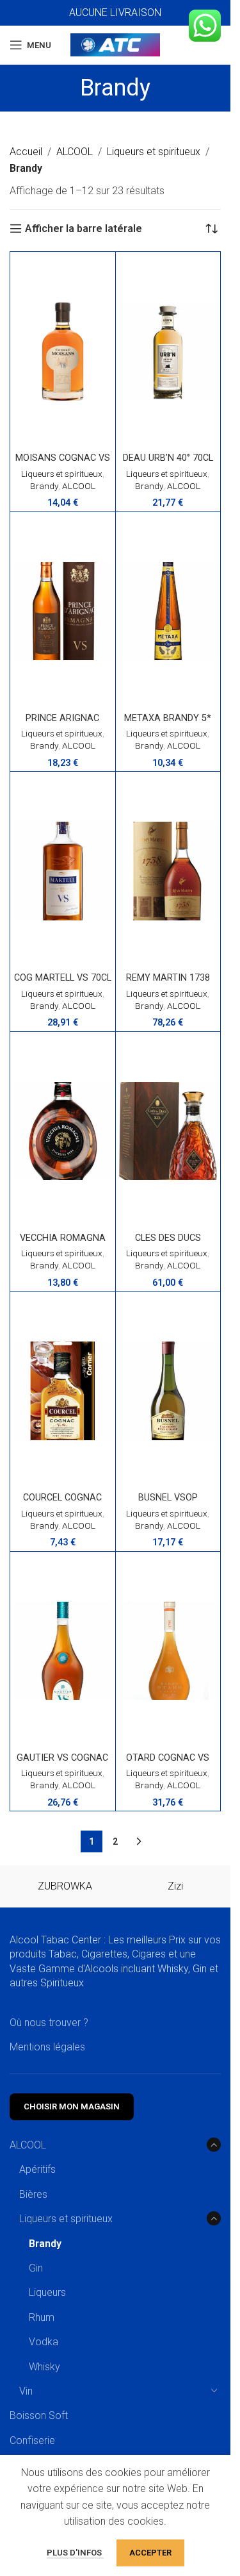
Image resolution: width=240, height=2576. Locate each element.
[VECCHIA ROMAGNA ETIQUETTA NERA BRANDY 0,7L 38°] (63, 1131)
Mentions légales (47, 2047)
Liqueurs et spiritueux (154, 152)
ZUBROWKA (65, 1886)
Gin (36, 2268)
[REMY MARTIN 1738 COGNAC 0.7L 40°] (168, 871)
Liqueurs (47, 2292)
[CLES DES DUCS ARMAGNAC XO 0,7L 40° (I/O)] (168, 1131)
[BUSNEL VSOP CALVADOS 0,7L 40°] (168, 1391)
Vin (26, 2391)
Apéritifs (37, 2169)
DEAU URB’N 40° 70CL (168, 458)
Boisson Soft (39, 2415)
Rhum (42, 2317)
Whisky (44, 2367)
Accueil (26, 152)
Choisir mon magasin (72, 2107)
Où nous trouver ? (49, 2023)
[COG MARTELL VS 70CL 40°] (63, 871)
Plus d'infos (75, 2553)
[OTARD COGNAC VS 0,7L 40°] (168, 1651)
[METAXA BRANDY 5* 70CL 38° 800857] (168, 611)
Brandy (44, 486)
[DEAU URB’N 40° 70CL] (168, 351)
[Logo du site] (115, 44)
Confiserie (32, 2440)
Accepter (150, 2553)
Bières (33, 2194)
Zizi (175, 1886)
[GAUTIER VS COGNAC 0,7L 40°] (63, 1651)
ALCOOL (75, 152)
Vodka (44, 2342)
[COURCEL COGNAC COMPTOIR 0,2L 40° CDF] (63, 1391)
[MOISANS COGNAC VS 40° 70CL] (63, 351)
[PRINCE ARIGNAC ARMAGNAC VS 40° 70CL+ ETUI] (63, 611)
